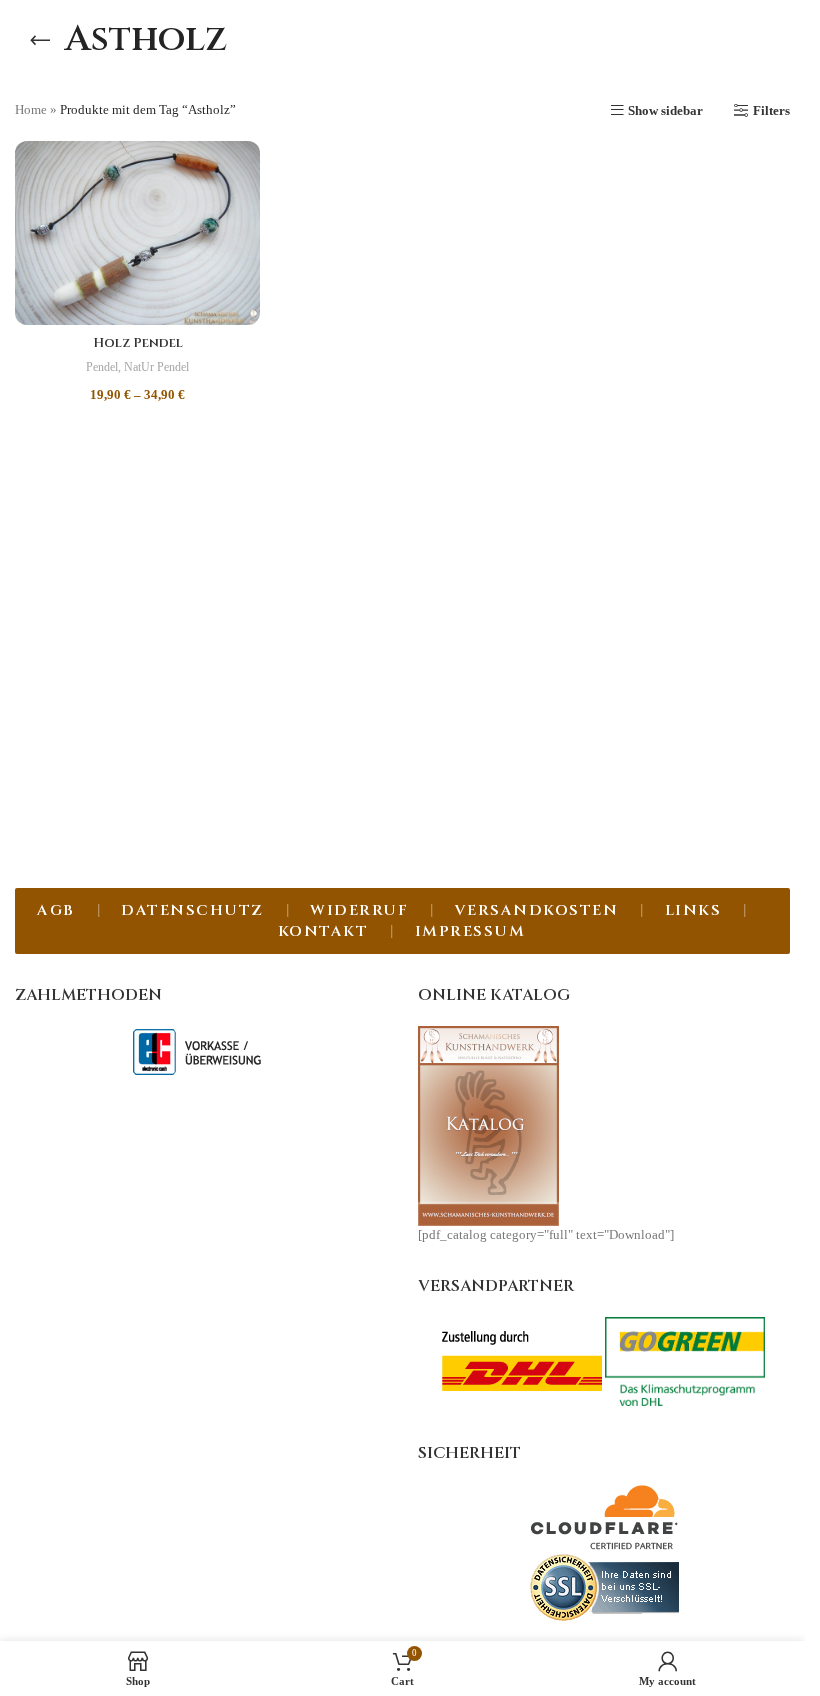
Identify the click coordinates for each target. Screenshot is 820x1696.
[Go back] (40, 40)
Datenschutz (192, 910)
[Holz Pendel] (137, 233)
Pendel (102, 367)
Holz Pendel (138, 343)
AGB (56, 910)
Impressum (470, 931)
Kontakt (323, 931)
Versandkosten (537, 910)
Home (31, 109)
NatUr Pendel (156, 367)
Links (693, 910)
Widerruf (359, 910)
